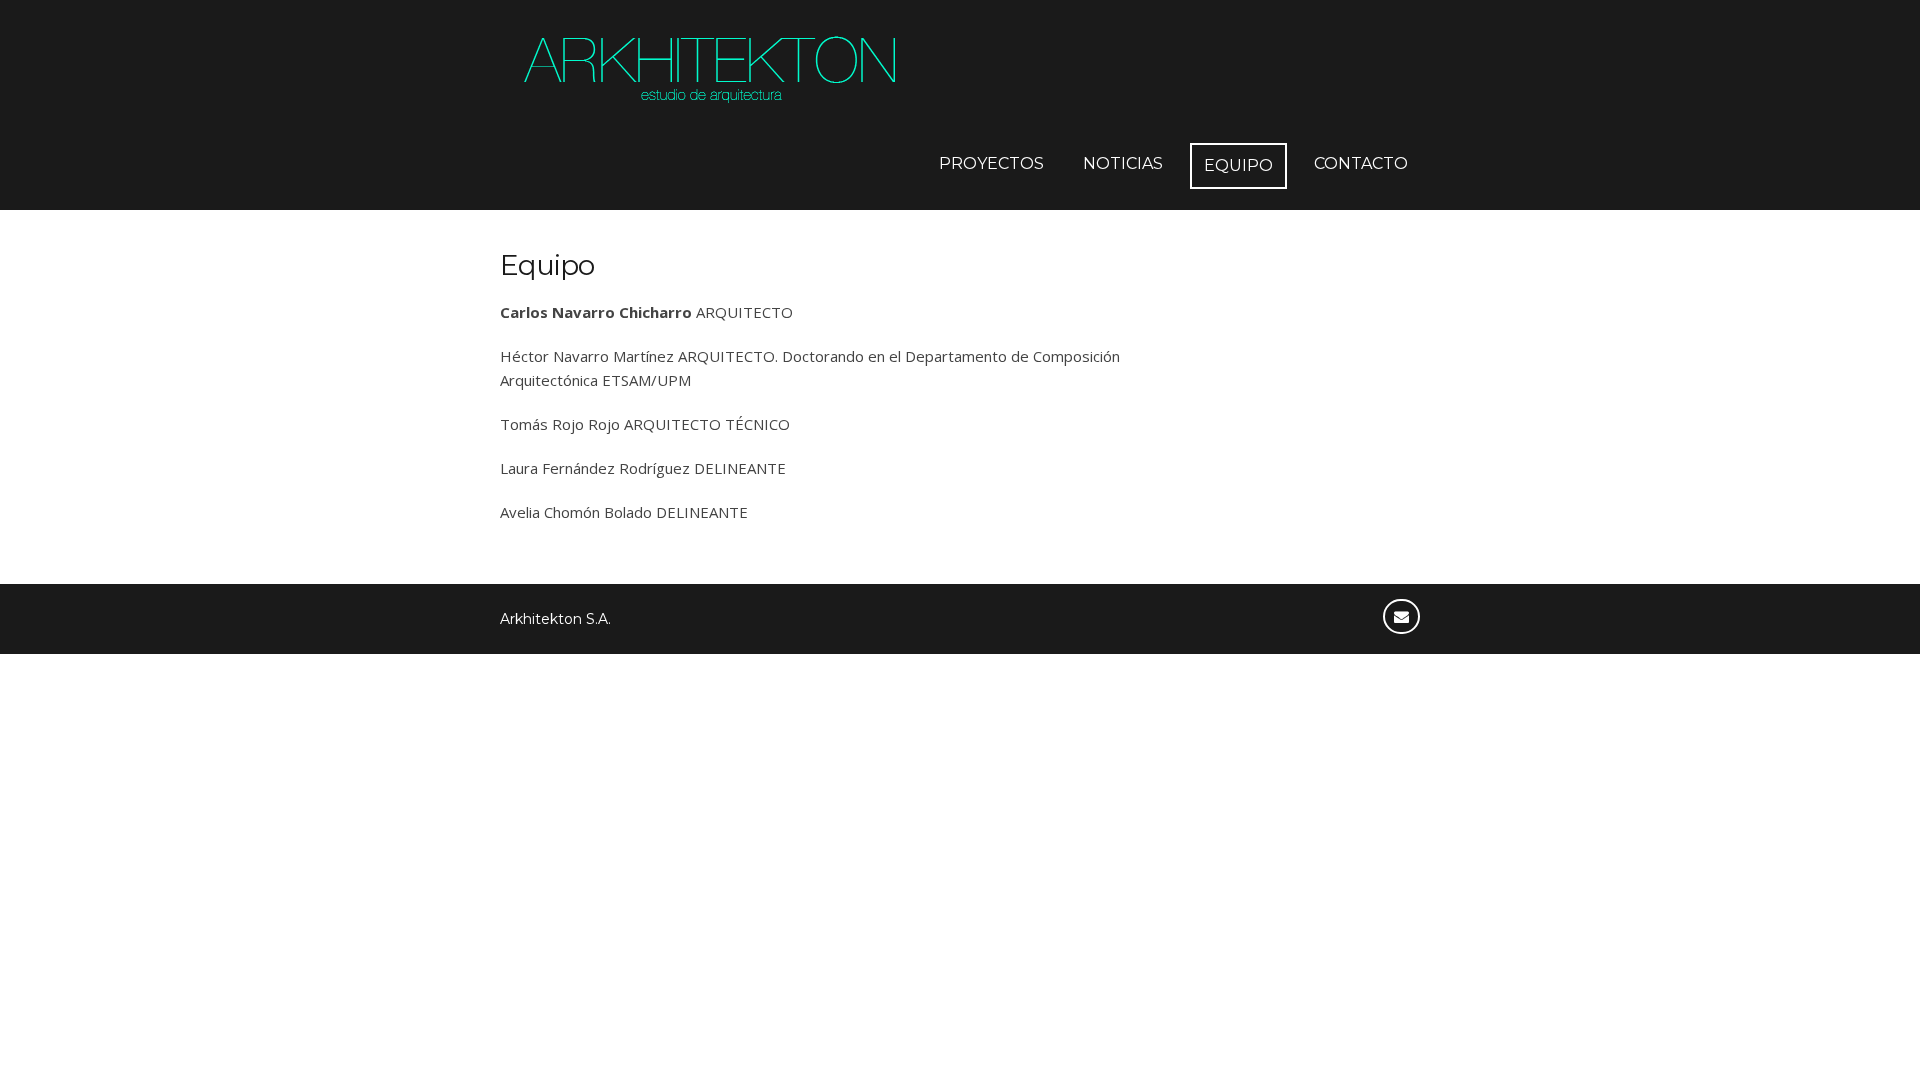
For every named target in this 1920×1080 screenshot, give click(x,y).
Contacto (1361, 163)
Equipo (1238, 165)
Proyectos (991, 163)
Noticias (1123, 163)
